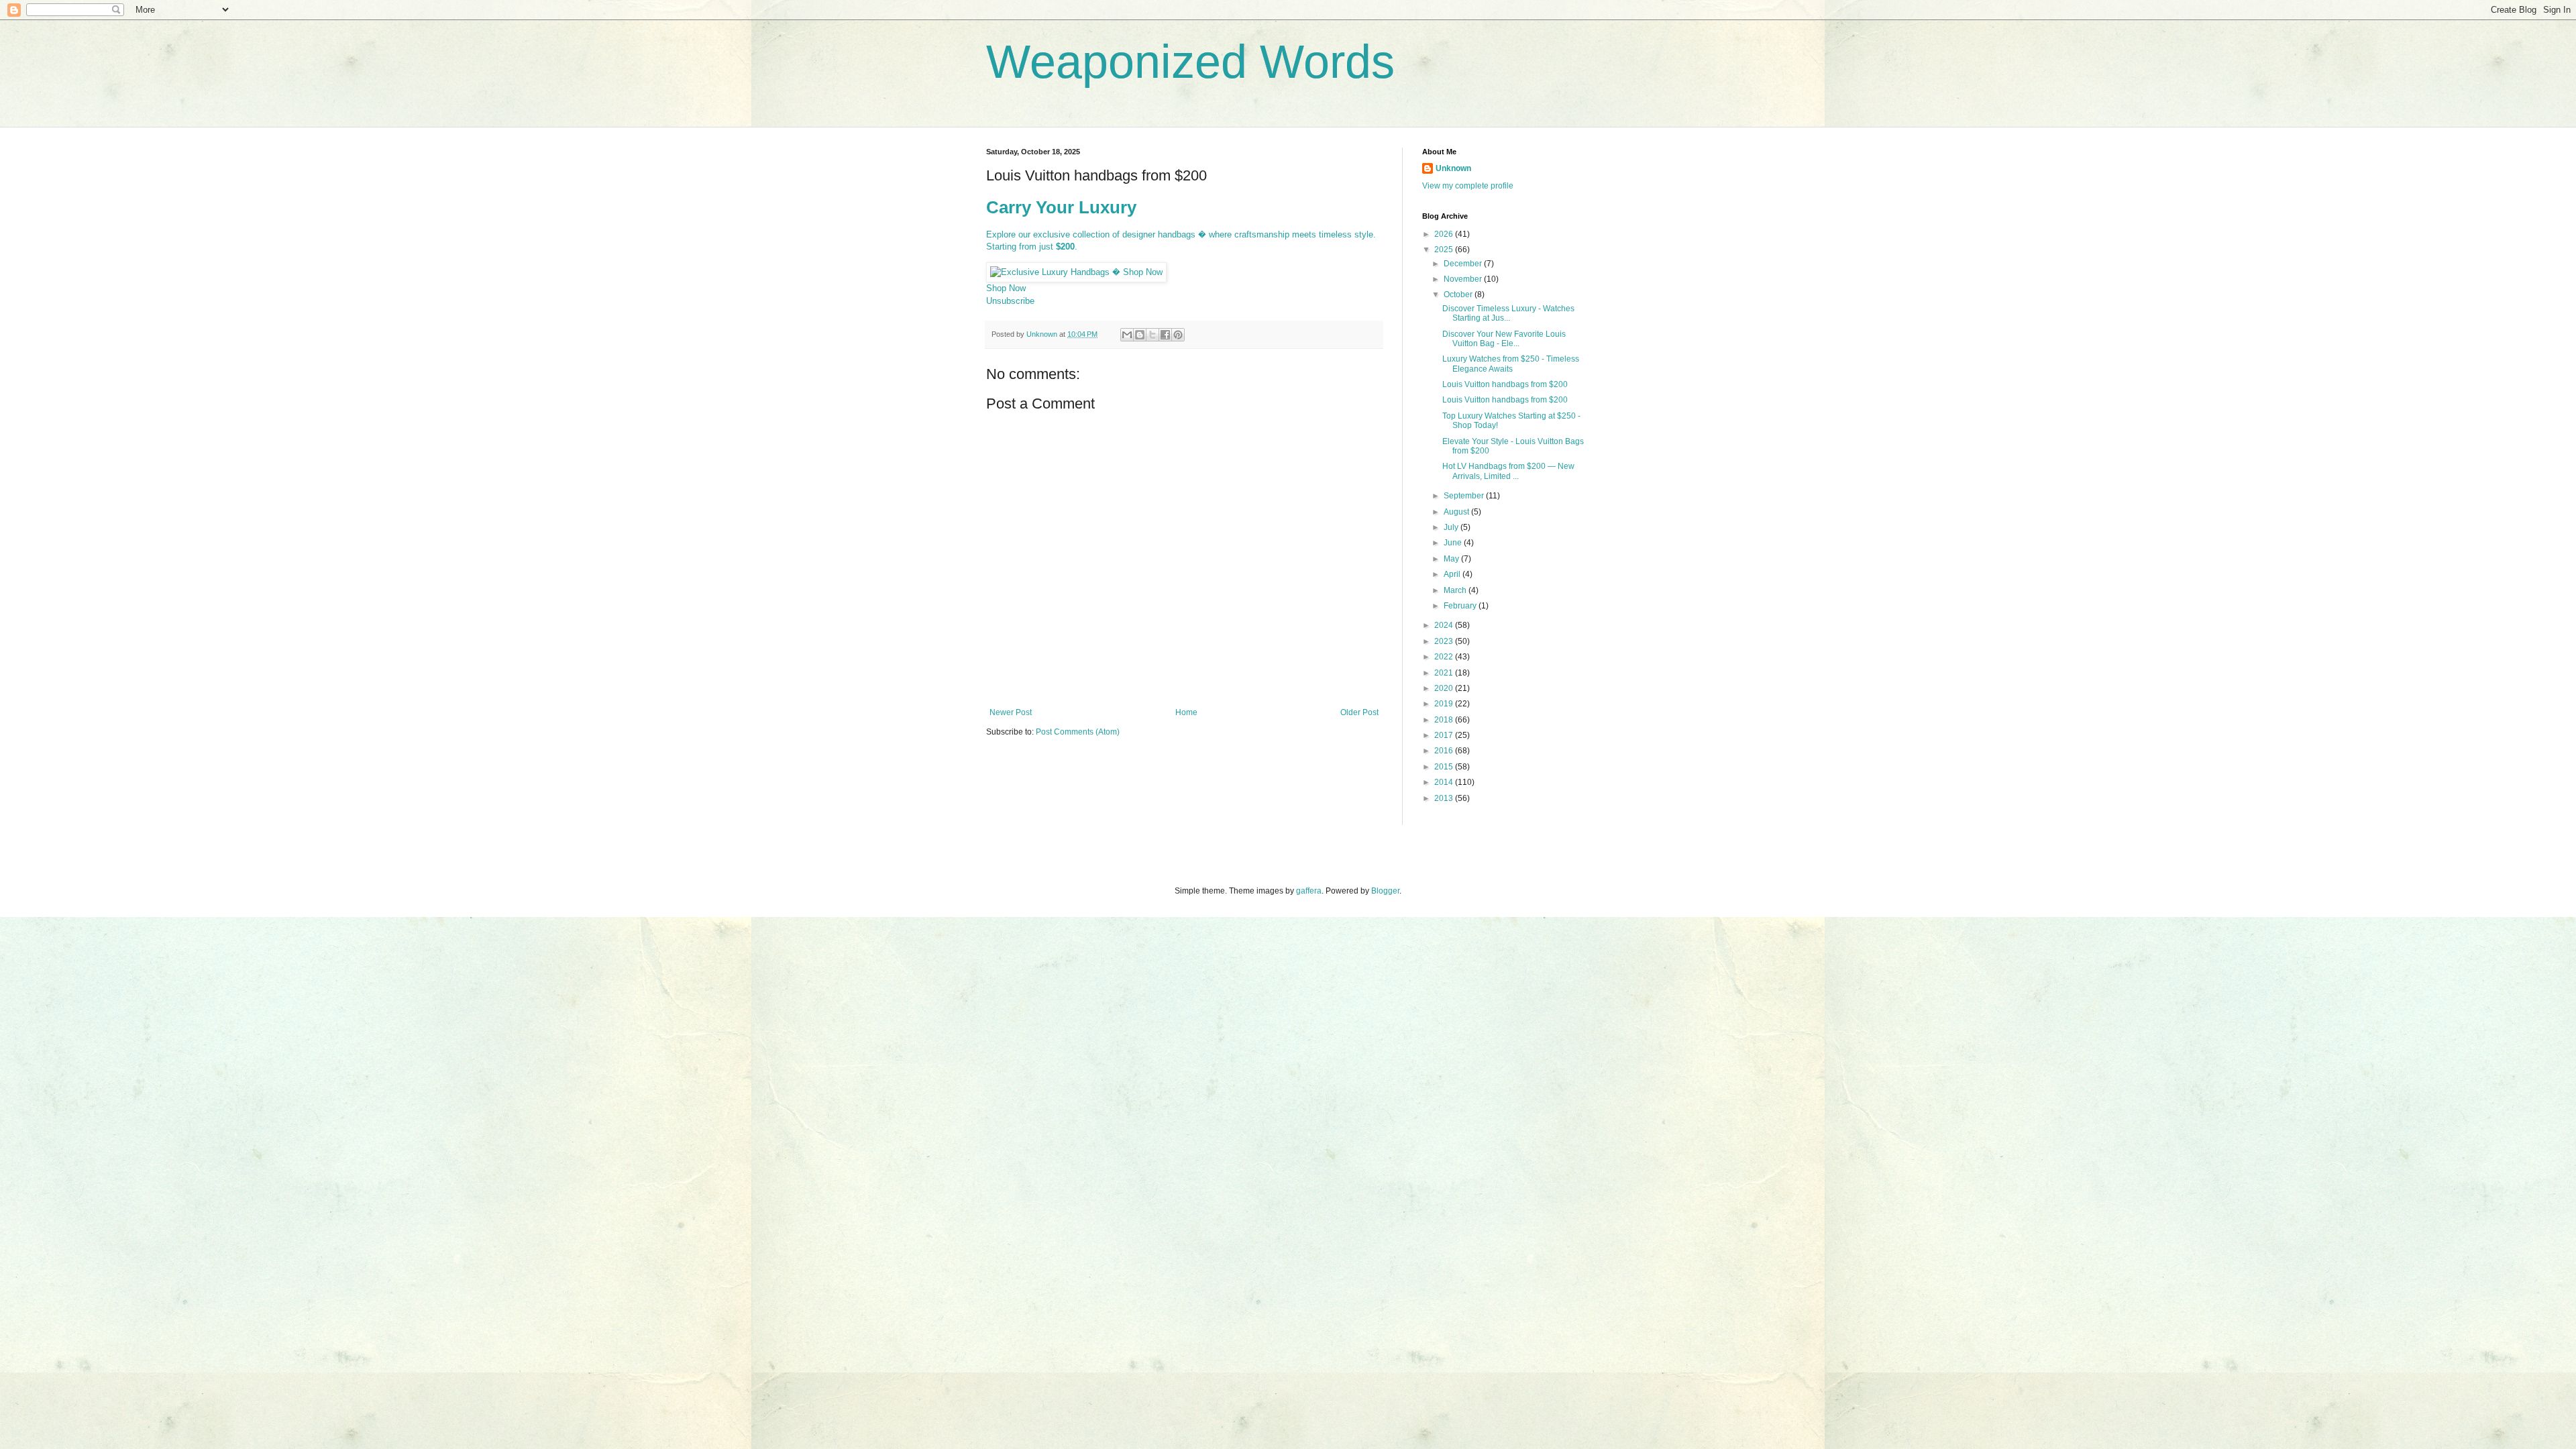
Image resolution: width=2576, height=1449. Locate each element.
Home (1186, 712)
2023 (1445, 641)
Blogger (1385, 891)
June (1454, 543)
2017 (1445, 735)
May (1452, 559)
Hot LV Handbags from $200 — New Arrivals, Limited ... (1508, 471)
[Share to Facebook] (1165, 335)
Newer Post (1011, 712)
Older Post (1359, 712)
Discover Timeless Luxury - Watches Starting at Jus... (1508, 313)
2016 (1445, 751)
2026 (1445, 234)
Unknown (1453, 168)
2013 (1445, 798)
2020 (1445, 688)
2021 (1445, 673)
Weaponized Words (1190, 62)
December (1464, 264)
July (1452, 527)
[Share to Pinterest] (1178, 335)
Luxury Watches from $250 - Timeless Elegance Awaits (1511, 364)
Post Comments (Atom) (1078, 732)
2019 (1445, 704)
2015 (1445, 767)
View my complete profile (1468, 186)
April (1453, 574)
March (1456, 590)
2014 (1445, 782)
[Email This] (1127, 335)
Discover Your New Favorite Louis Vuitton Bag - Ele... (1504, 339)
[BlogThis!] (1140, 335)
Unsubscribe (1010, 301)
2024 (1445, 625)
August (1457, 512)
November (1464, 279)
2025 (1445, 250)
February (1461, 606)
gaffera (1309, 891)
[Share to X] (1152, 335)
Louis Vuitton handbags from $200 (1505, 384)
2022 (1445, 657)
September (1465, 496)
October (1459, 294)
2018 (1445, 720)
